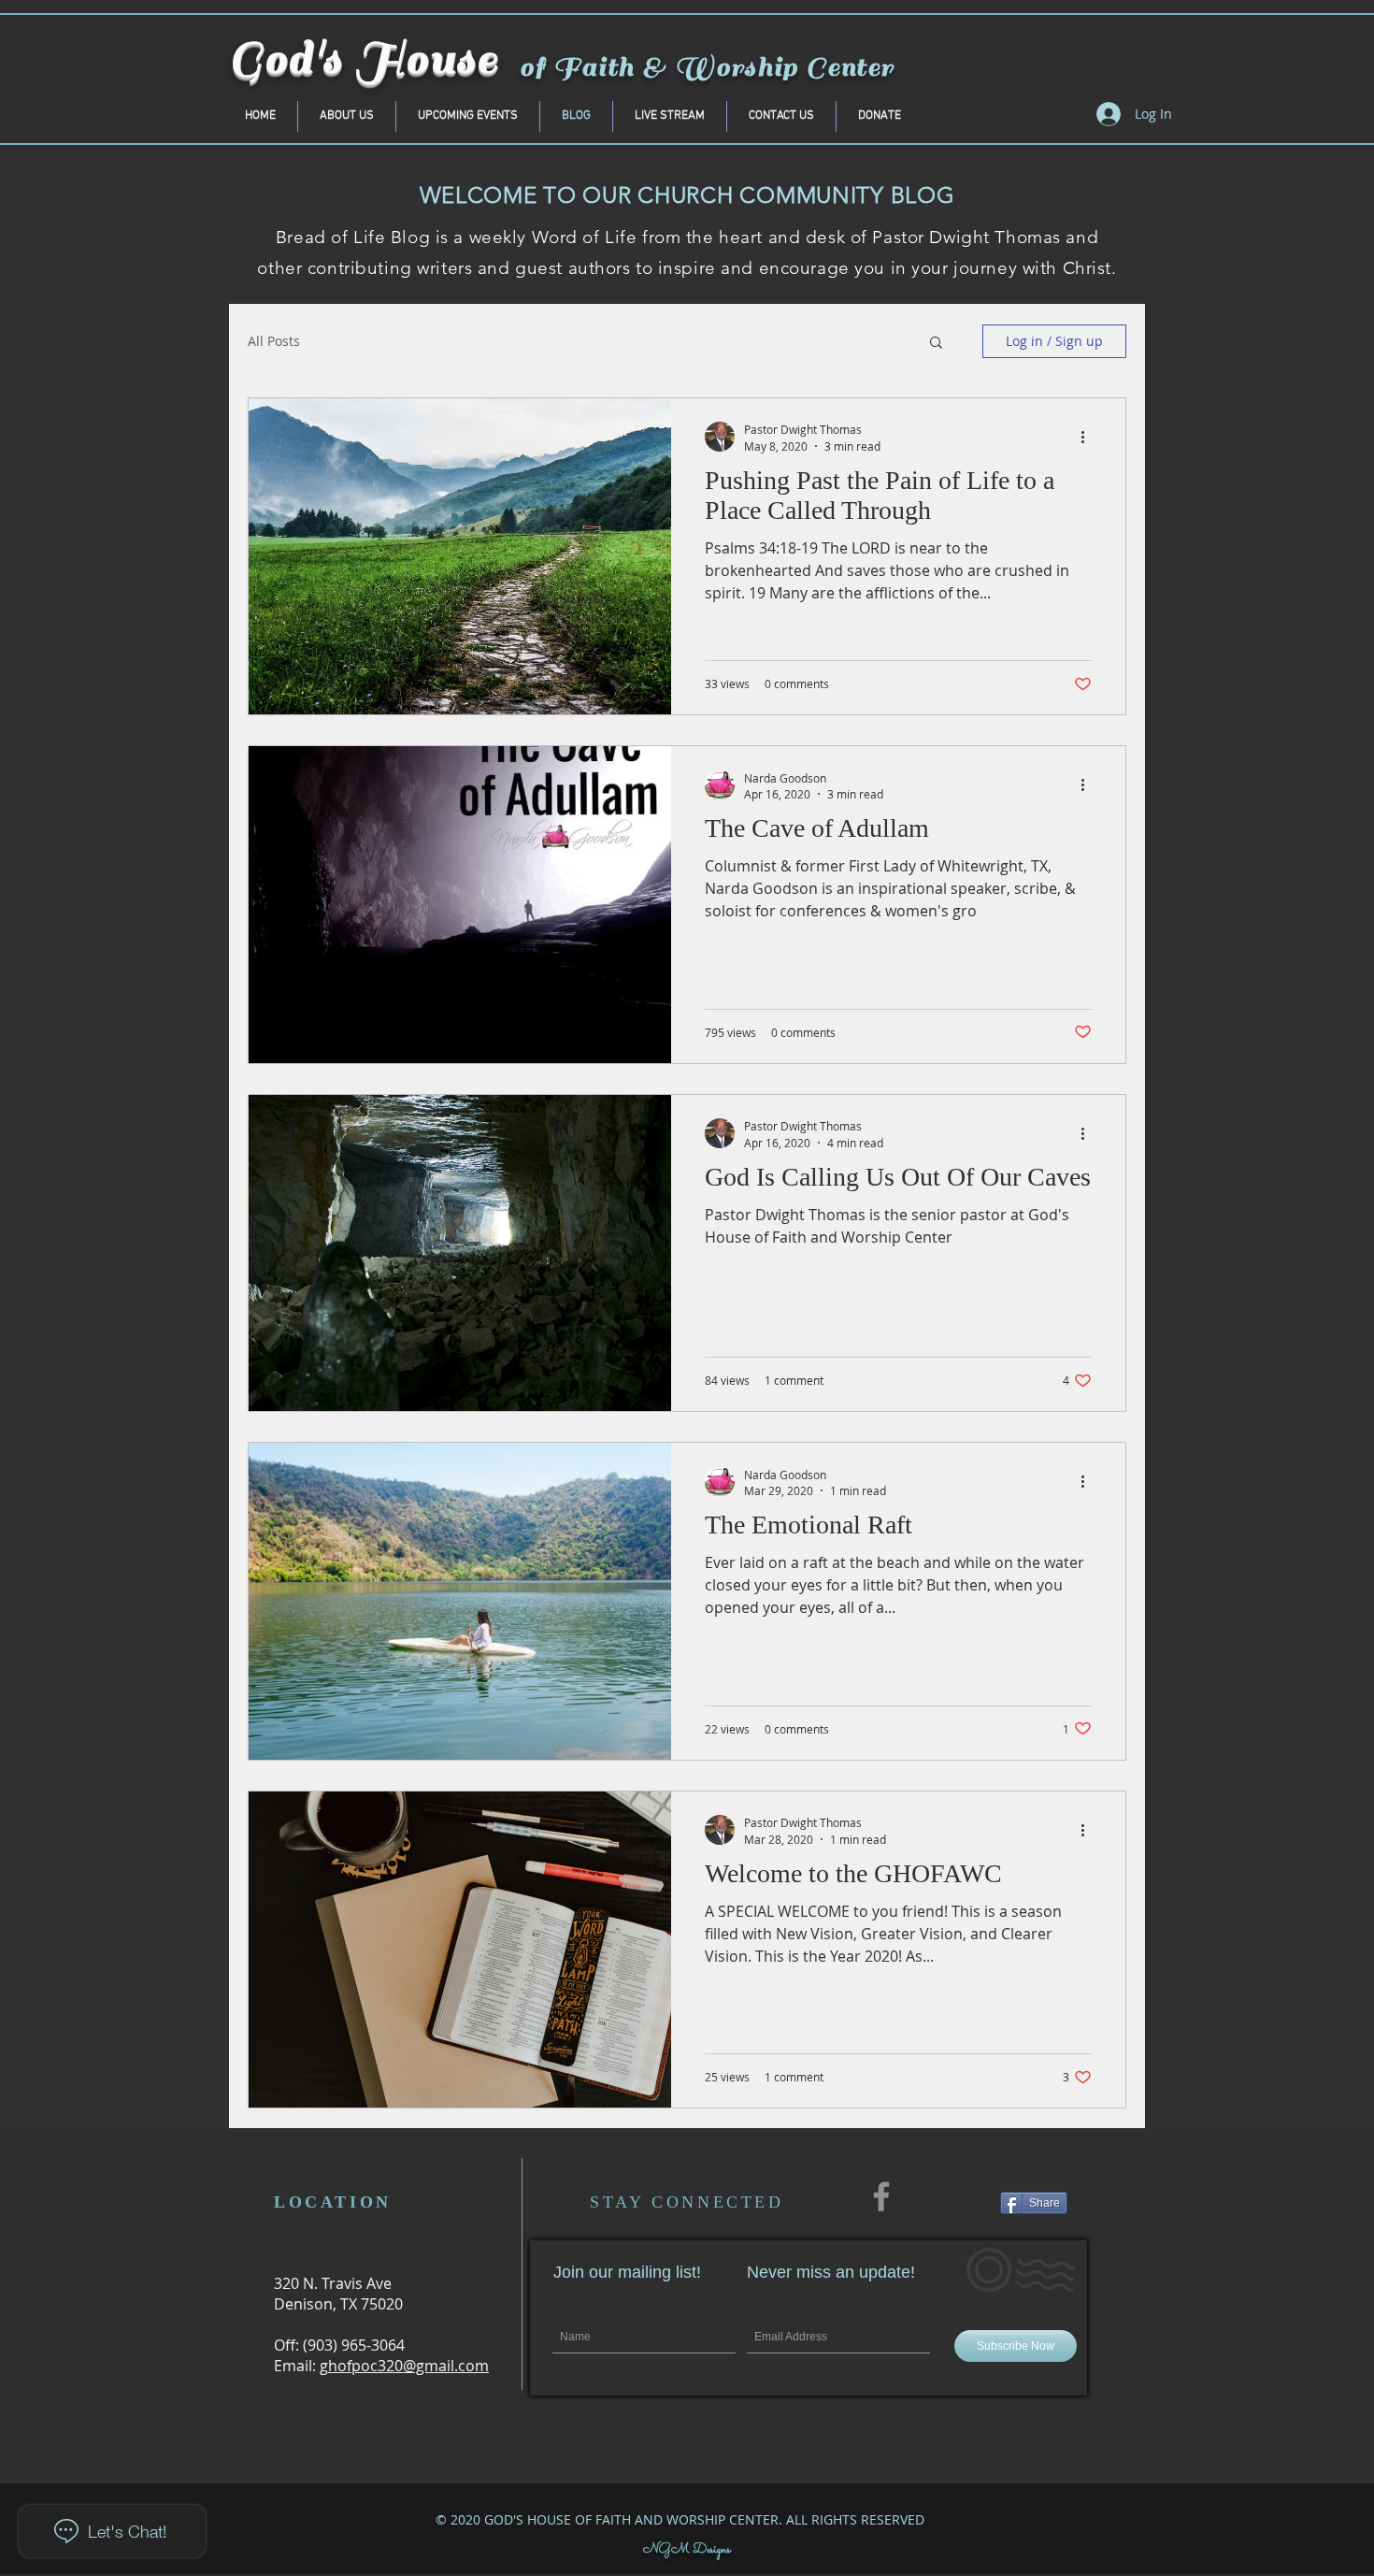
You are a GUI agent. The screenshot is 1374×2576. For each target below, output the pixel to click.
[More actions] (1089, 437)
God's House (364, 59)
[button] (936, 344)
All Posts (274, 341)
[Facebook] (881, 2196)
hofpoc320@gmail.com (408, 2366)
